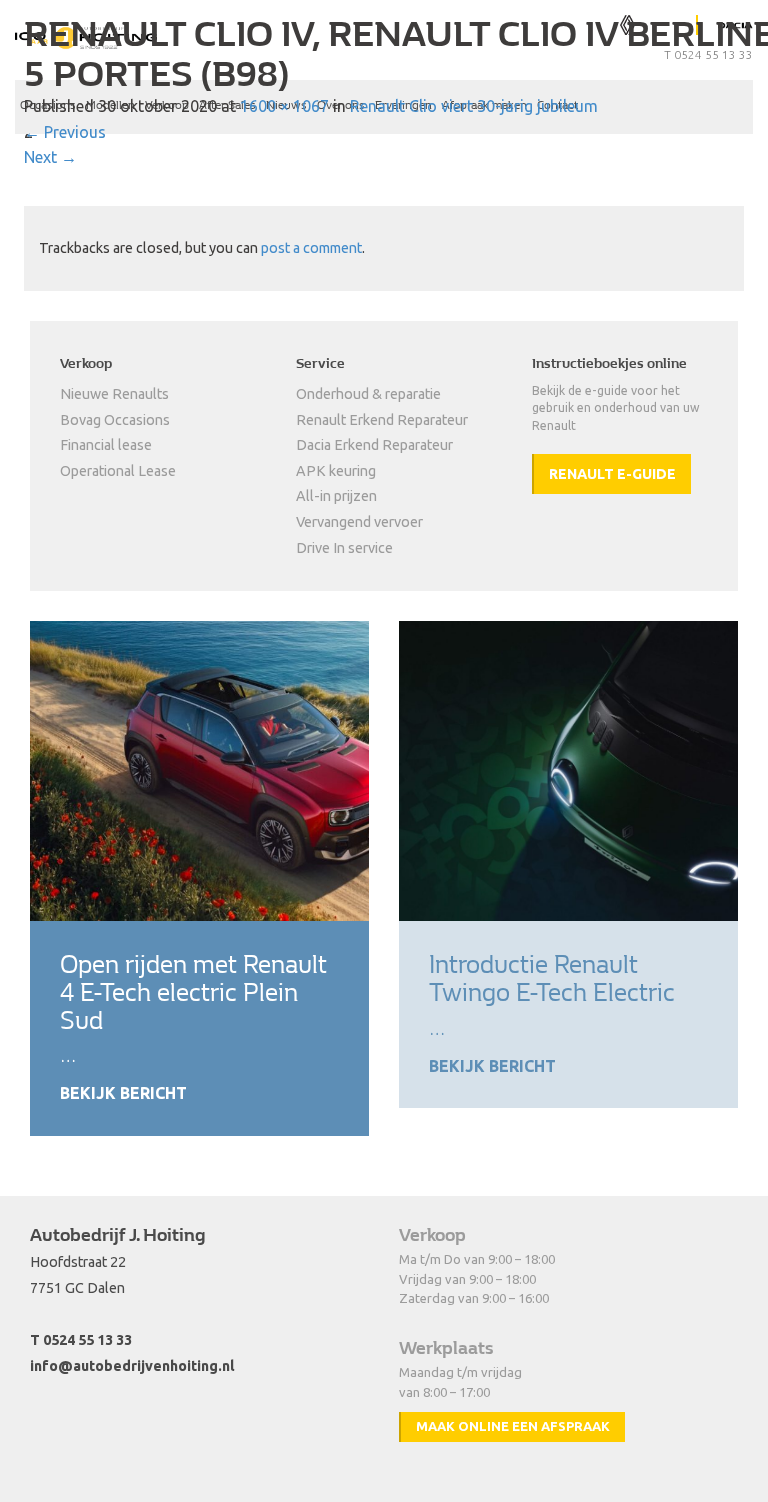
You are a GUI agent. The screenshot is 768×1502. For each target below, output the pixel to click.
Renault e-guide (612, 474)
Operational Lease (118, 471)
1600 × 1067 (284, 106)
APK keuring (336, 471)
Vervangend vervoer (359, 522)
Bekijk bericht (123, 1093)
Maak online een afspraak (513, 1426)
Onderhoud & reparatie (368, 394)
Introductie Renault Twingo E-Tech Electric (552, 978)
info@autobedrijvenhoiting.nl (132, 1366)
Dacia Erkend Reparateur (374, 445)
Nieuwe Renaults (114, 394)
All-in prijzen (336, 496)
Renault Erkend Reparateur (382, 420)
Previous (65, 132)
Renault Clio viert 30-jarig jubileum (474, 106)
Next (50, 157)
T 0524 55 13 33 (81, 1340)
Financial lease (106, 445)
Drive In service (344, 548)
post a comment (311, 248)
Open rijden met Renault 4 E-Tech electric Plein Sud (193, 992)
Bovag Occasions (115, 420)
